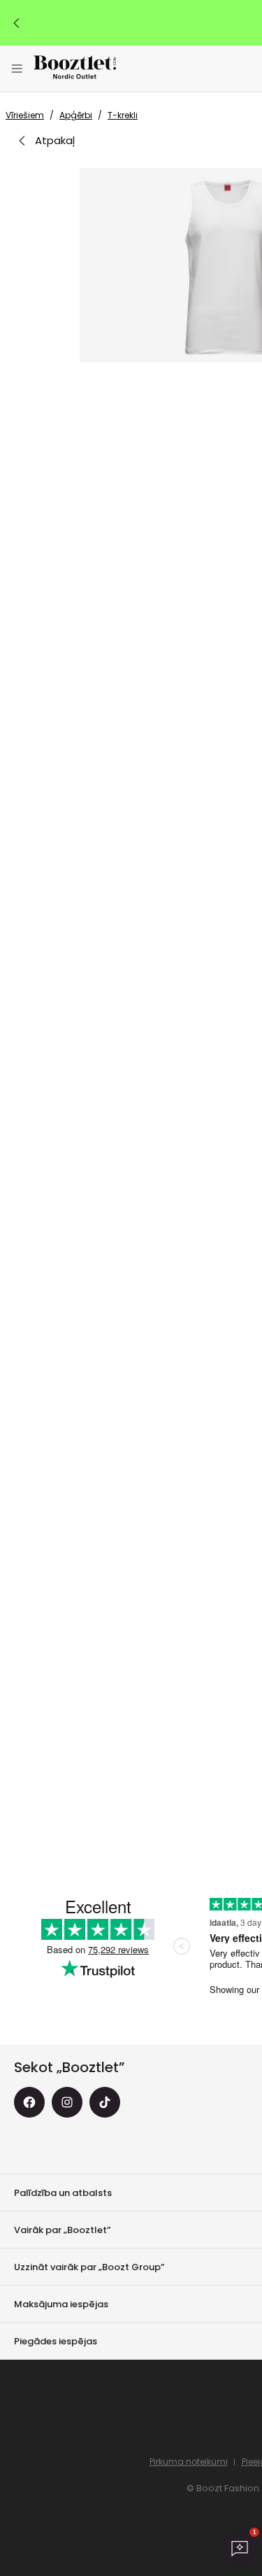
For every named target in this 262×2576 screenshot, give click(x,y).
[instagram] (67, 2102)
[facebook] (29, 2102)
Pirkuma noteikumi (189, 2462)
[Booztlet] (75, 69)
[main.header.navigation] (17, 69)
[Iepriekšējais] (17, 23)
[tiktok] (105, 2102)
